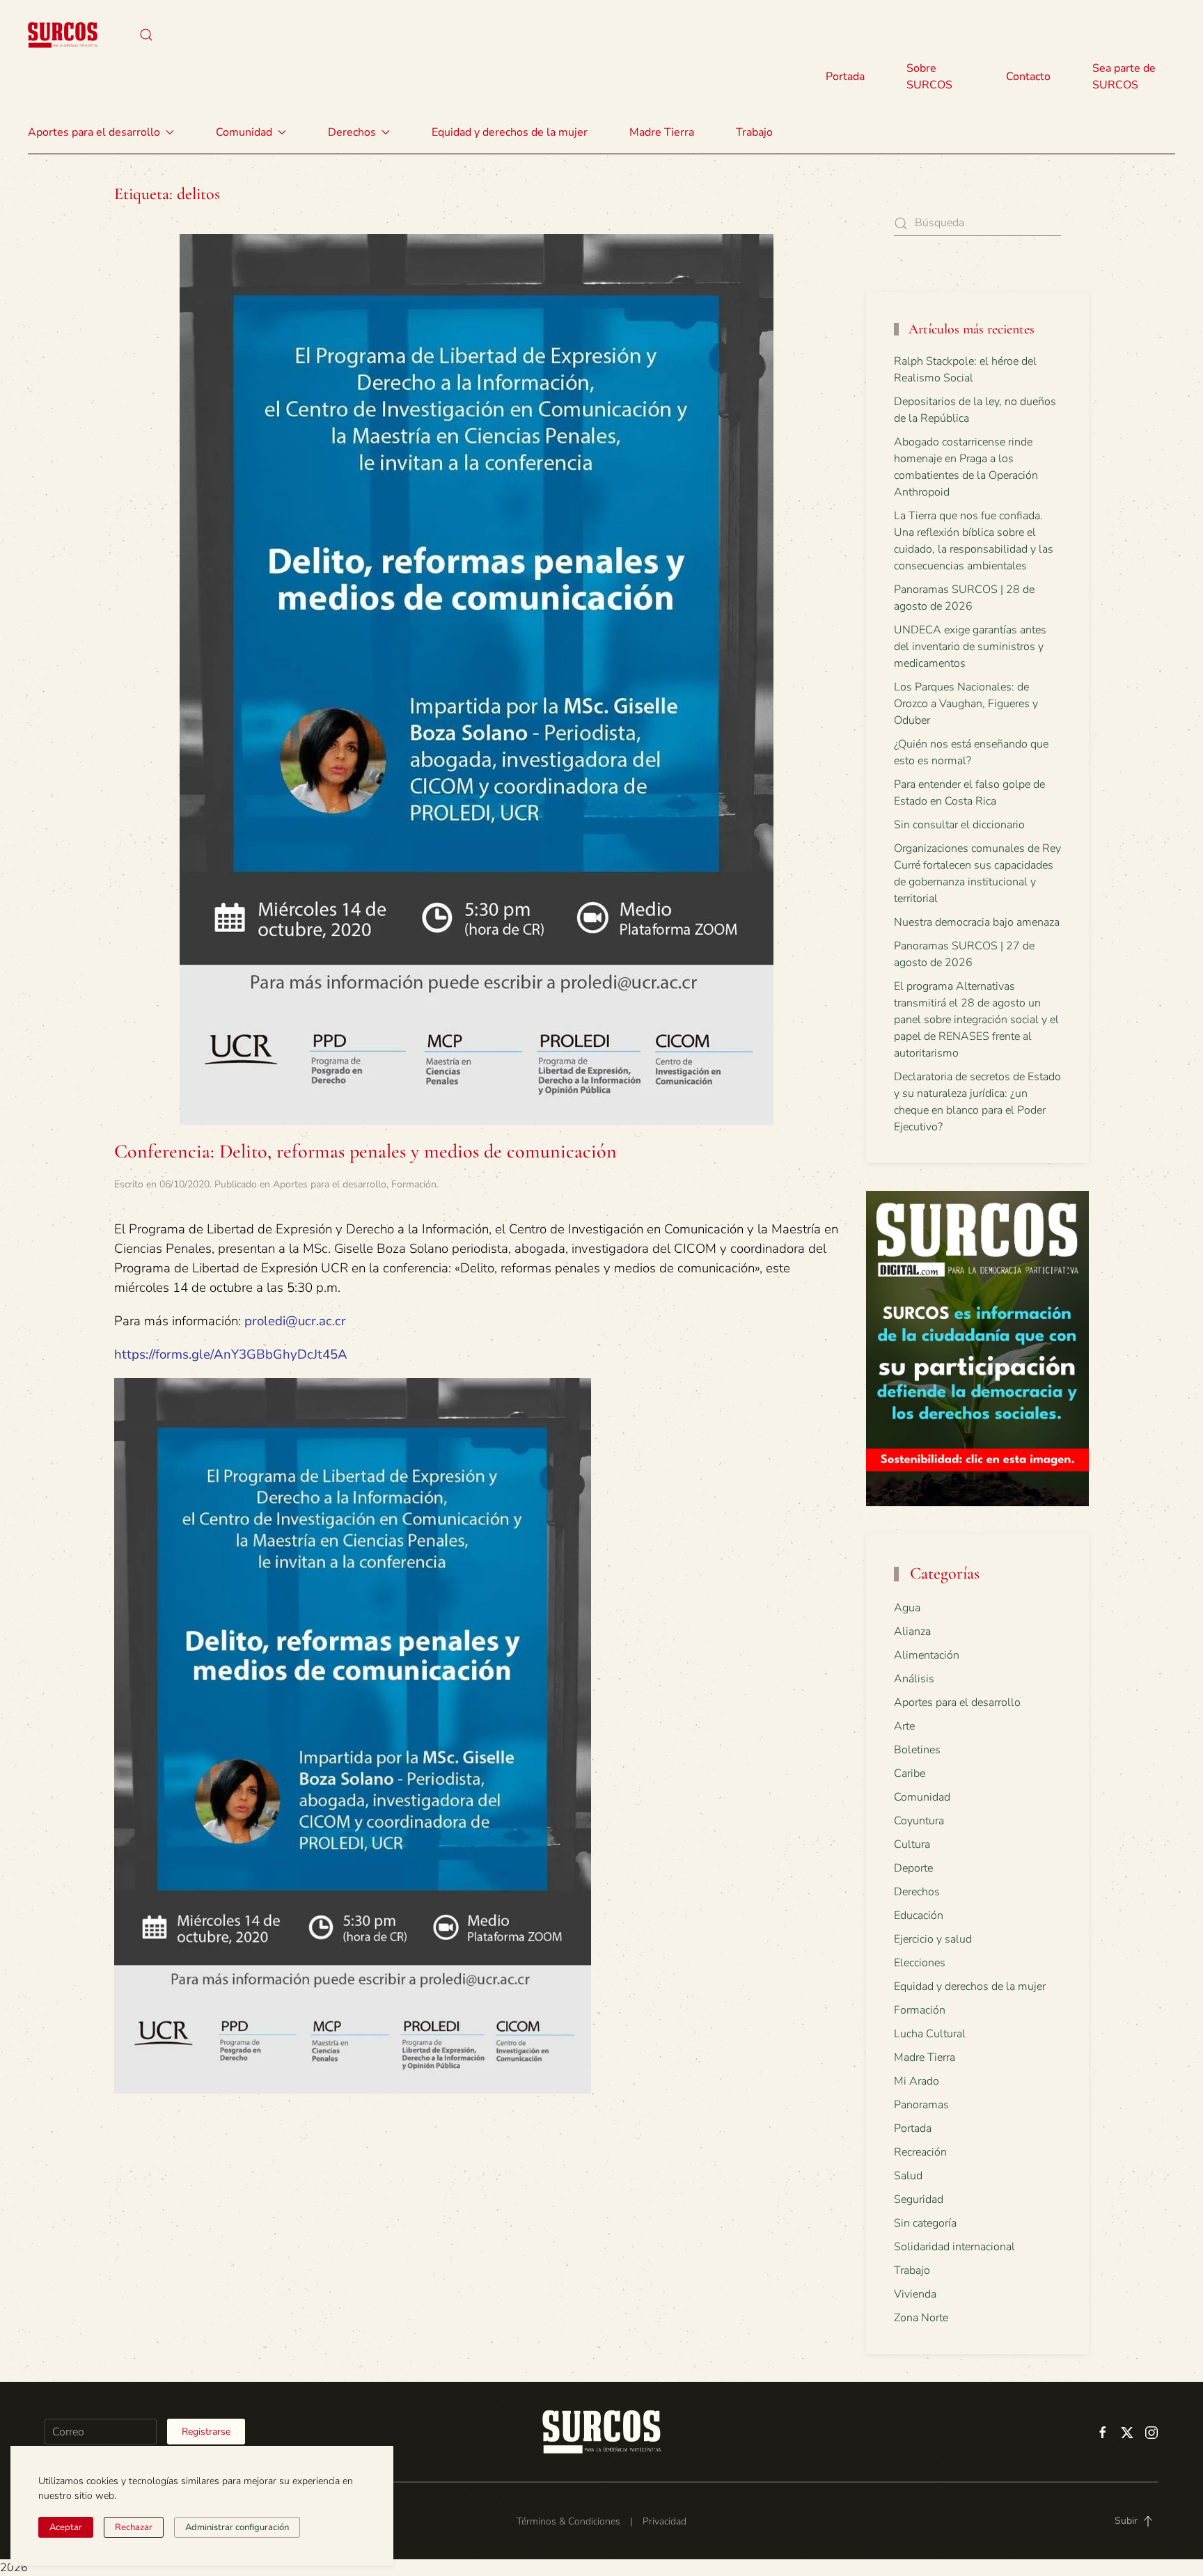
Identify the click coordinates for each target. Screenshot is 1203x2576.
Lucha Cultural (930, 2034)
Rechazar (134, 2527)
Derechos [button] (352, 132)
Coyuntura (919, 1821)
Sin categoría (925, 2223)
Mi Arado (917, 2081)
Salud (908, 2176)
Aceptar (66, 2527)
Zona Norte (921, 2318)
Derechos (917, 1892)
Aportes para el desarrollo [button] (94, 132)
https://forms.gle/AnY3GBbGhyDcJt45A (231, 1354)
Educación (919, 1915)
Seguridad (919, 2199)
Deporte (913, 1868)
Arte (904, 1726)
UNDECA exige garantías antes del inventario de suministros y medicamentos (970, 647)
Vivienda (915, 2294)
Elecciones (920, 1963)
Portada (845, 77)
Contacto (1028, 77)
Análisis (914, 1679)
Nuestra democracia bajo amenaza (977, 922)
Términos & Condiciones (568, 2521)
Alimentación (927, 1655)
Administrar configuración (237, 2527)
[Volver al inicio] (63, 35)
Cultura (912, 1844)
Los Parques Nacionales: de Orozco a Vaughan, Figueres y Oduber (966, 704)
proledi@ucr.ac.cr (295, 1321)
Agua (907, 1608)
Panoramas (921, 2105)
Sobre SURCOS (929, 77)
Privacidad (665, 2521)
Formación (414, 1184)
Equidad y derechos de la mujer (510, 132)
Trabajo (754, 132)
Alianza (912, 1631)
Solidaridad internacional (954, 2247)
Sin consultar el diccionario (959, 825)
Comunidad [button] (244, 132)
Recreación (920, 2152)
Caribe (910, 1773)
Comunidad (922, 1797)
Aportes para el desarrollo (330, 1184)
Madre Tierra (662, 132)
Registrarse (206, 2432)
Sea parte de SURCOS (1124, 77)
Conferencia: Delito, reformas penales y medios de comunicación (365, 1151)
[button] (146, 35)
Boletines (917, 1750)
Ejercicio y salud (933, 1939)
